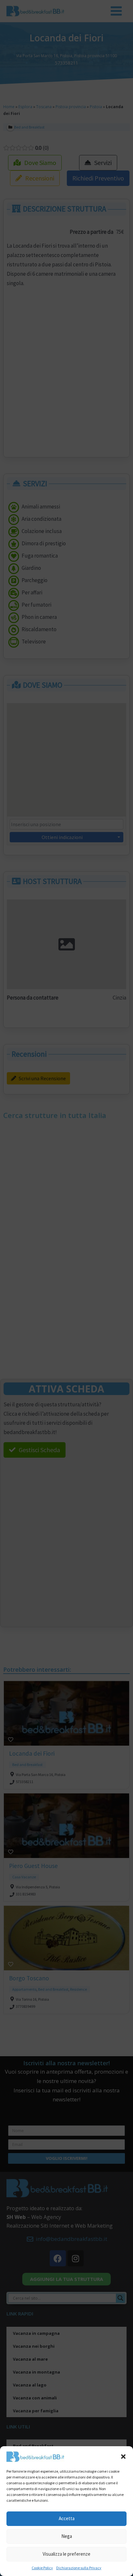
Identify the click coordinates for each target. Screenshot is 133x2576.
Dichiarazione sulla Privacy (79, 2568)
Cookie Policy (42, 2568)
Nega (67, 2536)
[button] (123, 2457)
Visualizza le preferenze (66, 2554)
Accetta (67, 2518)
